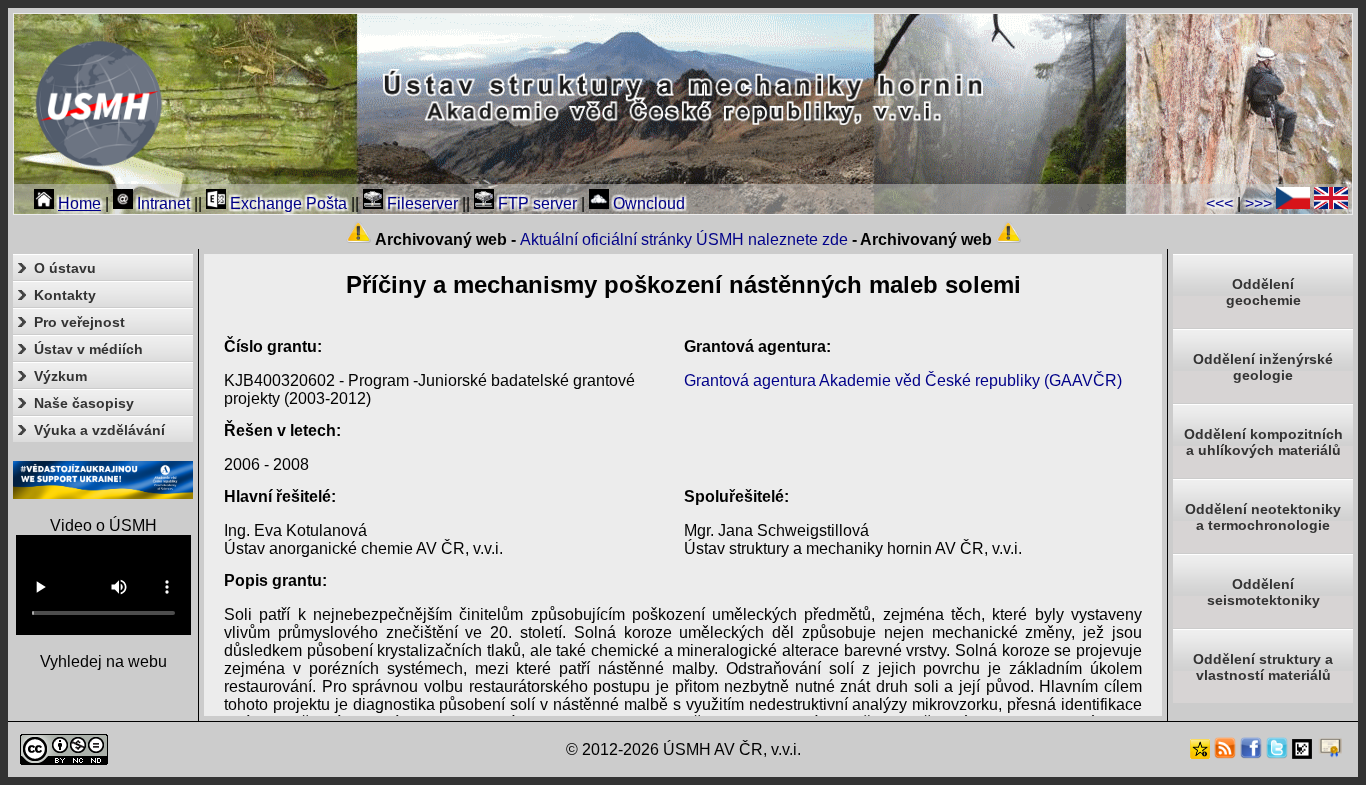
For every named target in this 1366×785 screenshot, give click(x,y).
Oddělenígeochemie (1263, 292)
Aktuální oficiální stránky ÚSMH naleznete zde (684, 239)
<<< (1219, 203)
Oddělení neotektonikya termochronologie (1263, 517)
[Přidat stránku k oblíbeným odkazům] (1200, 753)
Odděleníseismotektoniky (1263, 592)
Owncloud (647, 203)
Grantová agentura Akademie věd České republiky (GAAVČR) (903, 380)
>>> (1258, 203)
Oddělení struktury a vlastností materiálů (1263, 667)
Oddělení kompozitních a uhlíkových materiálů (1263, 442)
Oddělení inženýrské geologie (1263, 367)
